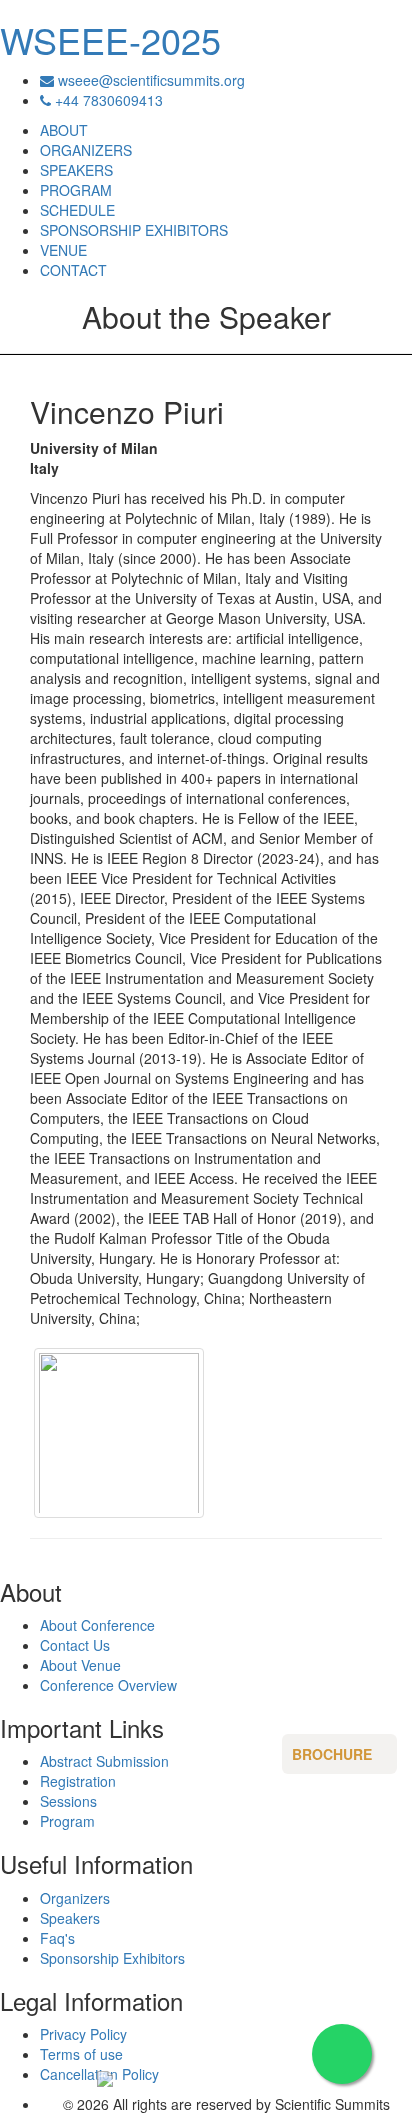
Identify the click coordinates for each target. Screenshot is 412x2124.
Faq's (57, 1938)
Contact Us (75, 1645)
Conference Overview (108, 1685)
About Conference (97, 1625)
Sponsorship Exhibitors (112, 1958)
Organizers (75, 1898)
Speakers (70, 1918)
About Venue (80, 1665)
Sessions (68, 1801)
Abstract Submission (104, 1761)
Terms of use (81, 2054)
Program (67, 1821)
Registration (78, 1781)
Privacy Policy (83, 2034)
